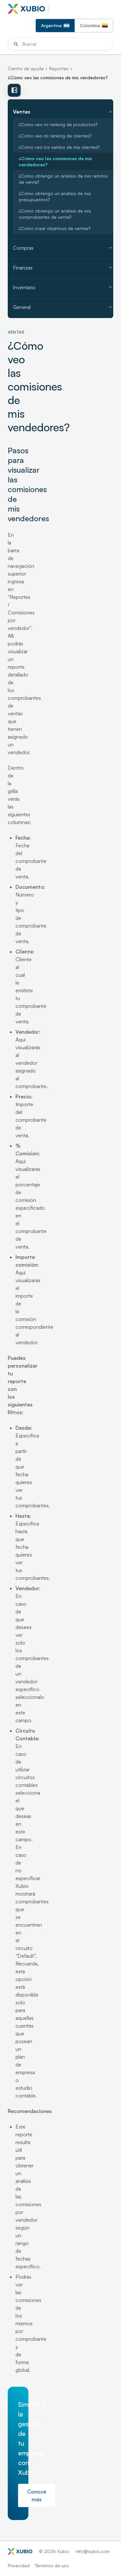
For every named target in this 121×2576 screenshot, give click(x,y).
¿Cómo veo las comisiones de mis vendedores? (55, 161)
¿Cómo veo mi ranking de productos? (58, 124)
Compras (63, 248)
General (63, 307)
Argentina (51, 25)
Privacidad (19, 2565)
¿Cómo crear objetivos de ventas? (55, 228)
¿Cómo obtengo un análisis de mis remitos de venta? (63, 179)
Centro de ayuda (26, 68)
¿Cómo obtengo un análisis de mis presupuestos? (55, 196)
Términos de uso (52, 2565)
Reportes (59, 68)
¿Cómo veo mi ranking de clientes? (55, 136)
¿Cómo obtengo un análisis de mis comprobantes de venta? (55, 214)
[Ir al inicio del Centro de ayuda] (28, 9)
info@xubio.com (93, 2551)
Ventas (63, 112)
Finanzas (63, 268)
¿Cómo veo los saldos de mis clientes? (59, 147)
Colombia (90, 25)
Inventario (63, 287)
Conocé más (37, 2495)
